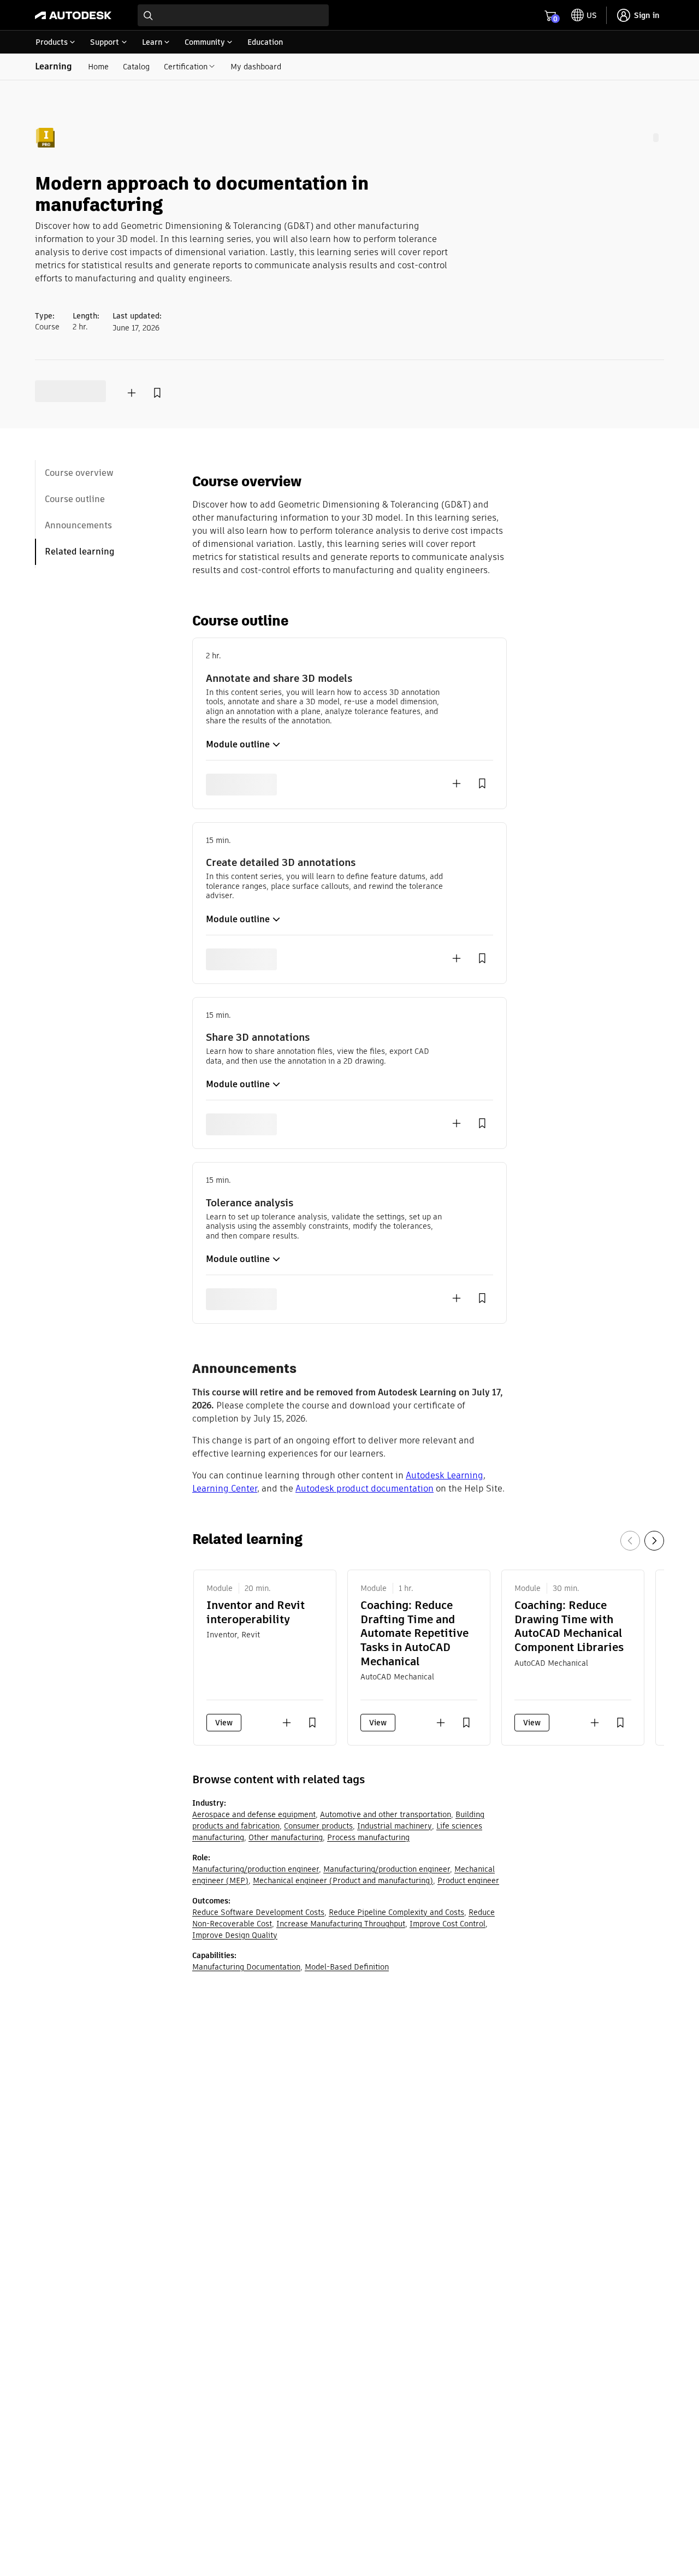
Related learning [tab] (80, 552)
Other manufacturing (286, 1837)
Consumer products (318, 1826)
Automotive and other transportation (386, 1814)
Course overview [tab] (79, 473)
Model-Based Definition (347, 1967)
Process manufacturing (368, 1837)
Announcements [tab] (78, 525)
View (224, 1723)
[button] (247, 745)
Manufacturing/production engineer (256, 1869)
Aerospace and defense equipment (254, 1814)
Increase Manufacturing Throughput (341, 1924)
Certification (186, 67)
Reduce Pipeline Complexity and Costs (396, 1912)
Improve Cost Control (448, 1924)
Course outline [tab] (75, 499)
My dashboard (256, 67)
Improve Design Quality (235, 1935)
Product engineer (468, 1881)
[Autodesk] (73, 15)
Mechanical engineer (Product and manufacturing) (343, 1881)
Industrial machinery (395, 1826)
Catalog (136, 67)
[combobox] (233, 15)
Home (98, 67)
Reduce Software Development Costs (258, 1912)
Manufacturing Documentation (246, 1967)
